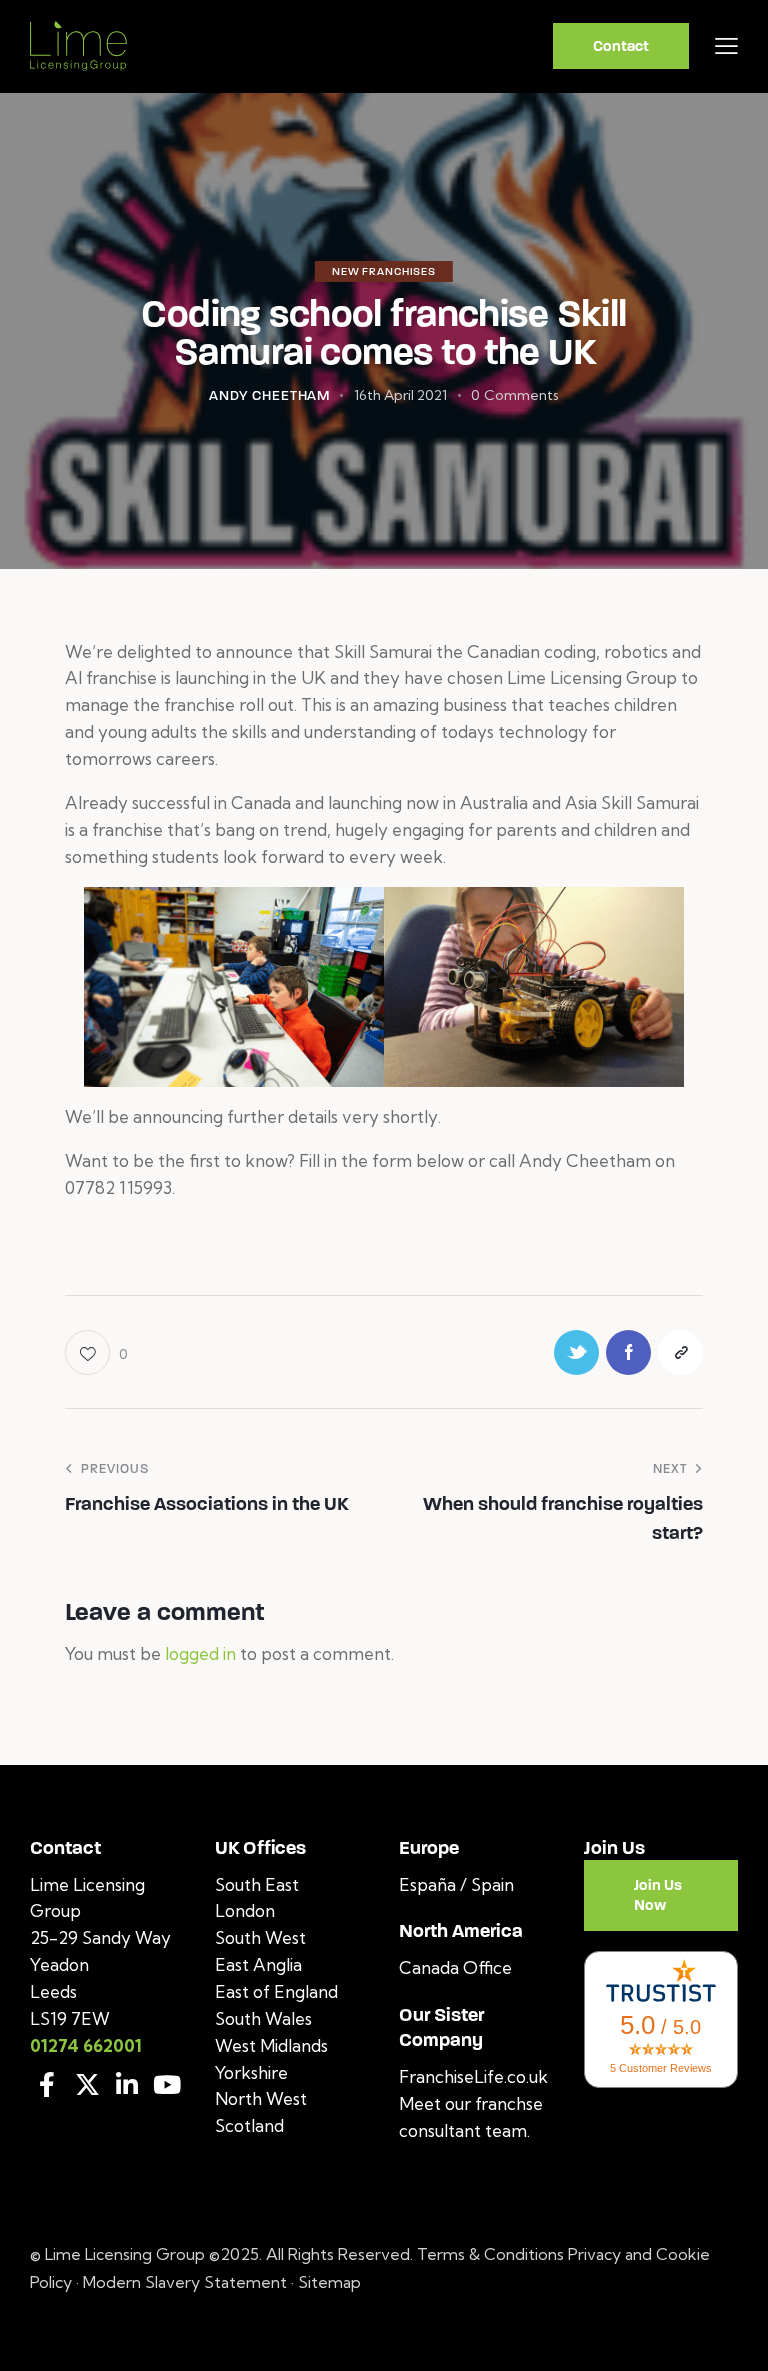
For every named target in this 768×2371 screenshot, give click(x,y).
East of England (276, 1991)
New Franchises (384, 271)
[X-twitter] (87, 2085)
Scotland (249, 2125)
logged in (200, 1653)
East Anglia (258, 1964)
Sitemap (329, 2282)
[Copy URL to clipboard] (680, 1352)
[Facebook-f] (47, 2085)
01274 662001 (86, 2045)
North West (261, 2098)
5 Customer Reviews (661, 2068)
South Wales (263, 2018)
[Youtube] (167, 2085)
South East (257, 1884)
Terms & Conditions (492, 2254)
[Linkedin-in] (127, 2085)
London (245, 1910)
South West (260, 1937)
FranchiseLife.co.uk (473, 2076)
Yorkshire (251, 2072)
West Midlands (271, 2045)
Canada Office (455, 1967)
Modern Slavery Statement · (190, 2282)
